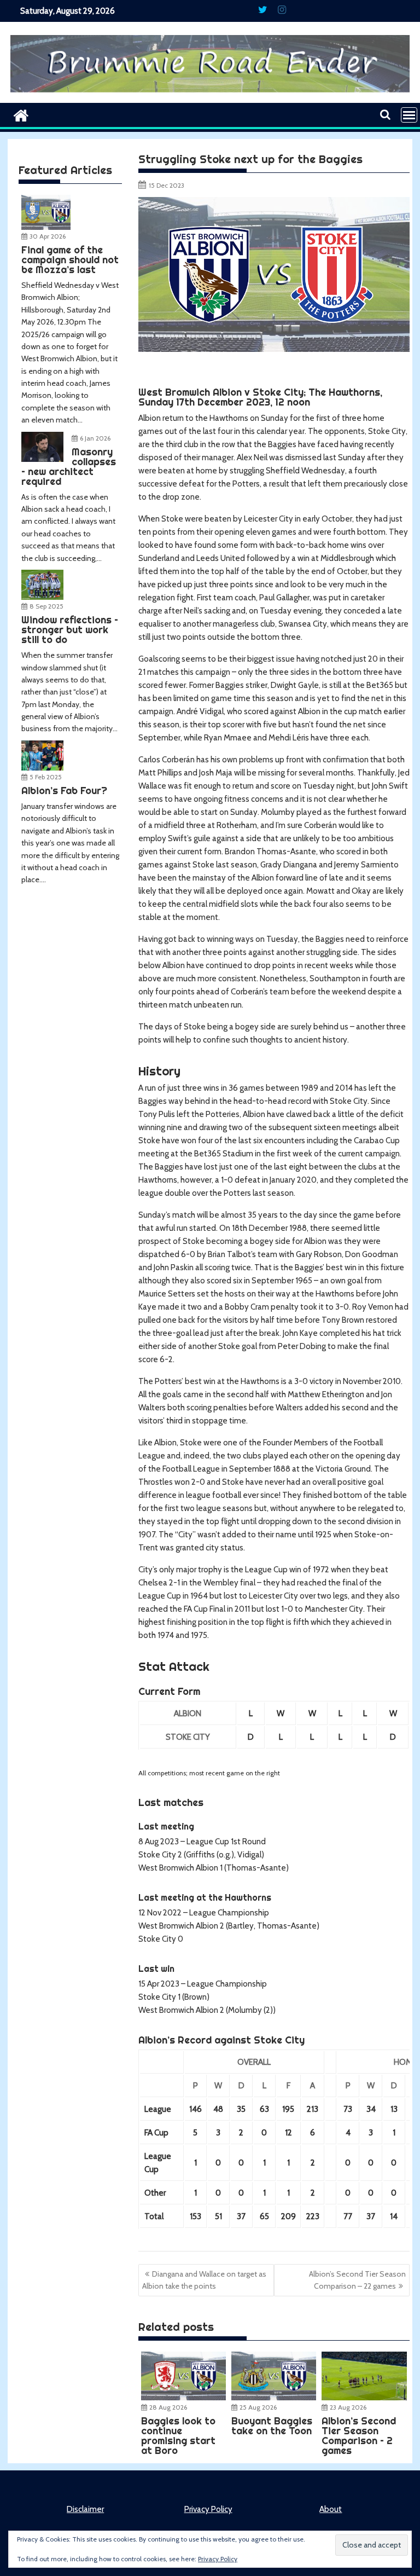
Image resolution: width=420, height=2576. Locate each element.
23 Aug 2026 (348, 2407)
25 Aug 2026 (258, 2407)
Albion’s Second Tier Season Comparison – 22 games (357, 2280)
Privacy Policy (208, 2509)
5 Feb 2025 (46, 777)
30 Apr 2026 (48, 236)
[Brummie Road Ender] (210, 96)
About (331, 2509)
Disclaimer (85, 2509)
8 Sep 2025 (46, 606)
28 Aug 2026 (168, 2407)
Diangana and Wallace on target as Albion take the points (204, 2280)
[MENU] (409, 115)
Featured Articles (65, 170)
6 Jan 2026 (95, 438)
